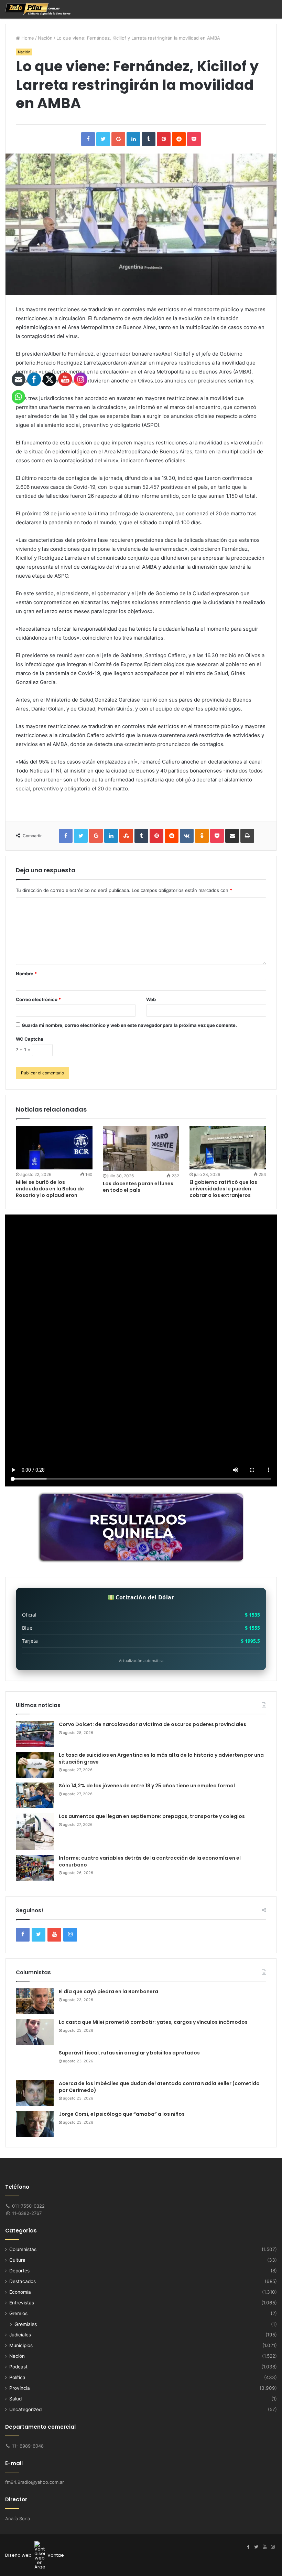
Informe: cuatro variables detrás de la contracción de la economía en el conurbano (150, 1861)
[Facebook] (248, 2547)
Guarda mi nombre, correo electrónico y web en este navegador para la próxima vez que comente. (129, 1025)
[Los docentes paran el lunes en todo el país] (141, 1148)
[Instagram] (273, 2547)
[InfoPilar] (38, 9)
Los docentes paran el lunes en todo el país (138, 1187)
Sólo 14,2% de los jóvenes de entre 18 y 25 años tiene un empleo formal (147, 1786)
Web (151, 999)
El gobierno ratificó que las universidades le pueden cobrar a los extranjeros (223, 1189)
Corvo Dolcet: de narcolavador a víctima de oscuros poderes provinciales (153, 1724)
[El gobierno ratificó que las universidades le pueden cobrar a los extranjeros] (228, 1148)
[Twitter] (256, 2547)
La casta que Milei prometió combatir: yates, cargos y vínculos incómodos (153, 2022)
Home (27, 38)
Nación (45, 38)
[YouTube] (264, 2547)
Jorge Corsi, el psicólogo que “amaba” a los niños (122, 2114)
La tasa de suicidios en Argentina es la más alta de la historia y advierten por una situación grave (161, 1758)
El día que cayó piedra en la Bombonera (109, 1991)
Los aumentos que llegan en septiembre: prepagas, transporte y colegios (152, 1816)
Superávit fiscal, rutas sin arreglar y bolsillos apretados (129, 2053)
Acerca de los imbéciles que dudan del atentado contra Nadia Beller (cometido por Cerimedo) (159, 2087)
